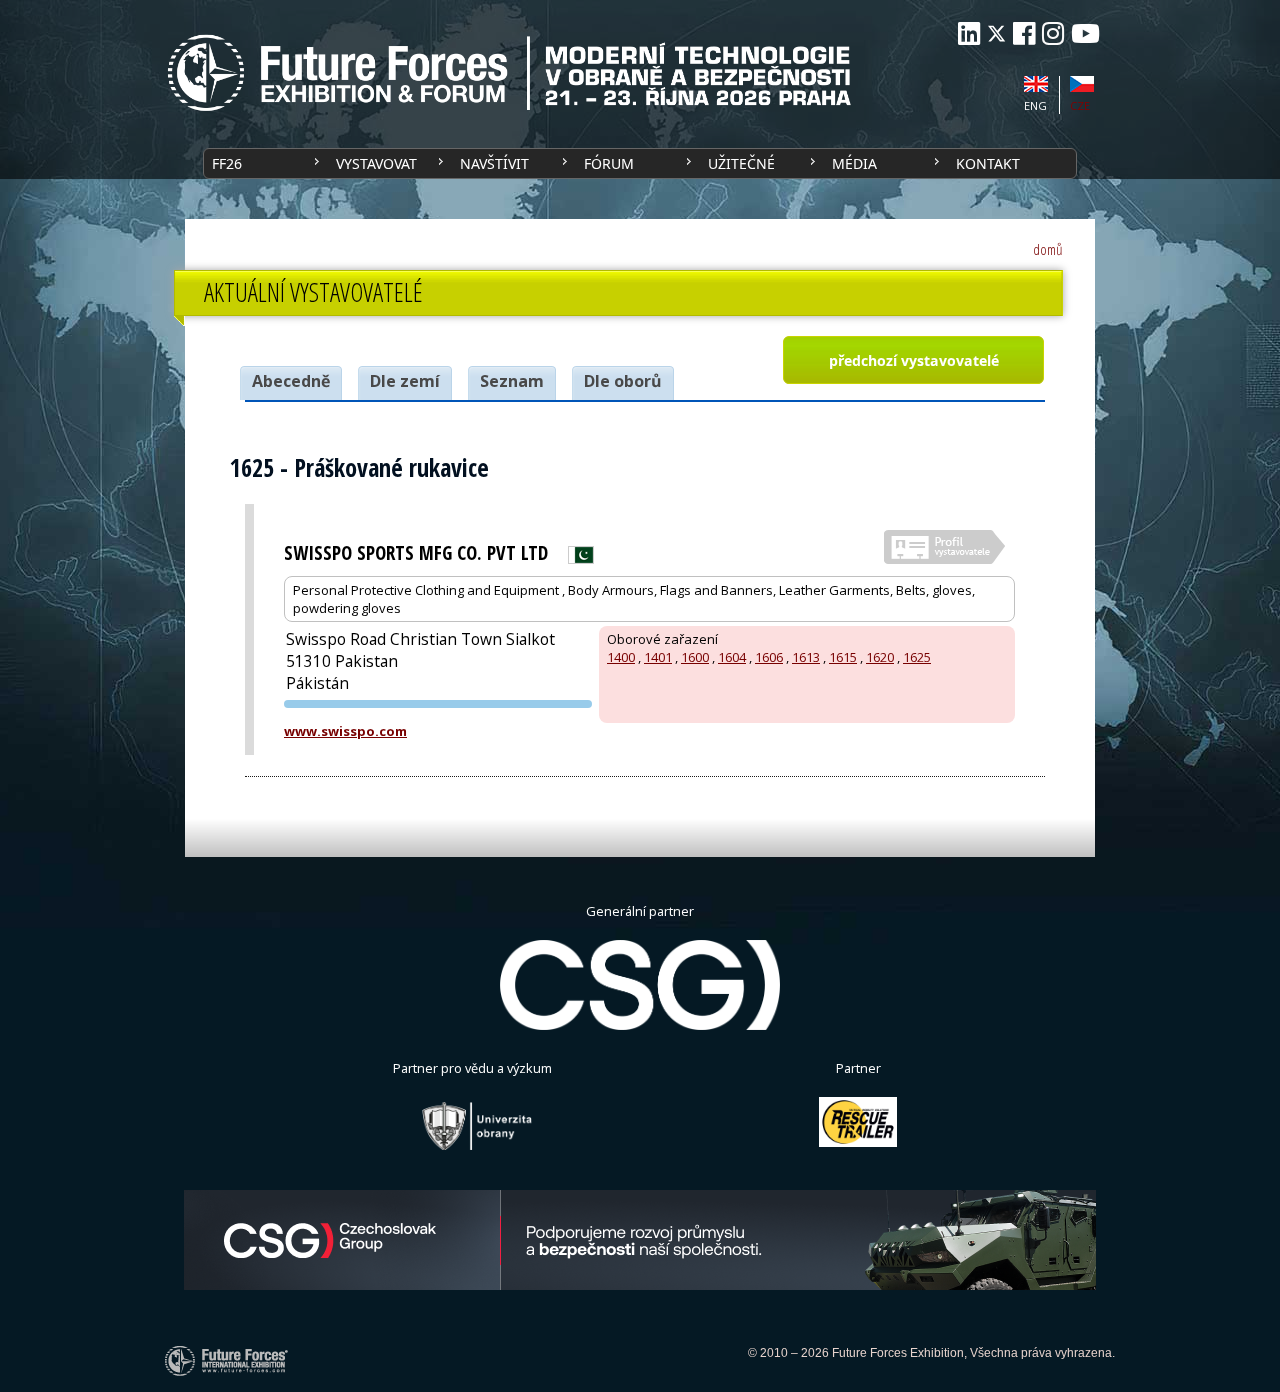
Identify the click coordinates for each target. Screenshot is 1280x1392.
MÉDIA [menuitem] (854, 163)
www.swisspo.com (345, 731)
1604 (732, 657)
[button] (913, 360)
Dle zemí (405, 381)
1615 (843, 657)
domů (1048, 249)
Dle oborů (623, 381)
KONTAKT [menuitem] (988, 163)
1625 (917, 657)
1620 (880, 657)
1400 (621, 657)
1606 (769, 657)
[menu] (640, 163)
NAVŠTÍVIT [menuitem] (494, 163)
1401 (658, 657)
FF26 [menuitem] (227, 163)
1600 (695, 657)
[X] (996, 33)
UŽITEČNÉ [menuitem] (741, 163)
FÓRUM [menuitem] (609, 163)
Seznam (512, 381)
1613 (806, 657)
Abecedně (291, 381)
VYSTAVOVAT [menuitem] (376, 163)
